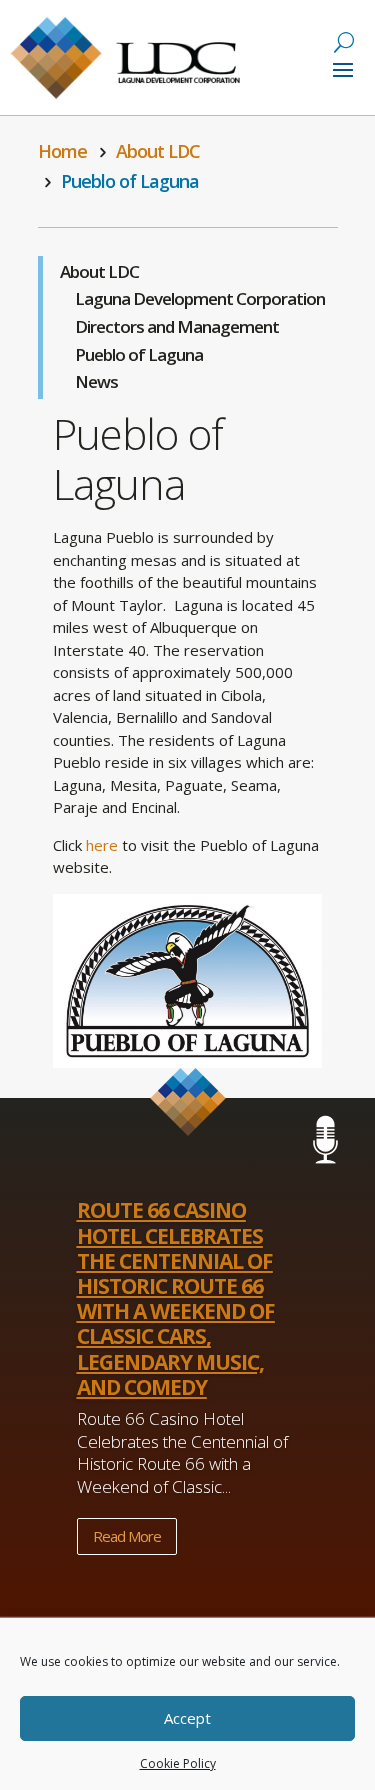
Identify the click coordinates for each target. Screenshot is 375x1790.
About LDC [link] (99, 271)
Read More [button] (127, 1536)
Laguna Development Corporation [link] (200, 298)
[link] (65, 151)
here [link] (102, 845)
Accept (187, 1718)
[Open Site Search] (344, 42)
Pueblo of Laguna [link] (139, 354)
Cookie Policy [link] (178, 1763)
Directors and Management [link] (177, 326)
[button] (343, 68)
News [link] (96, 381)
